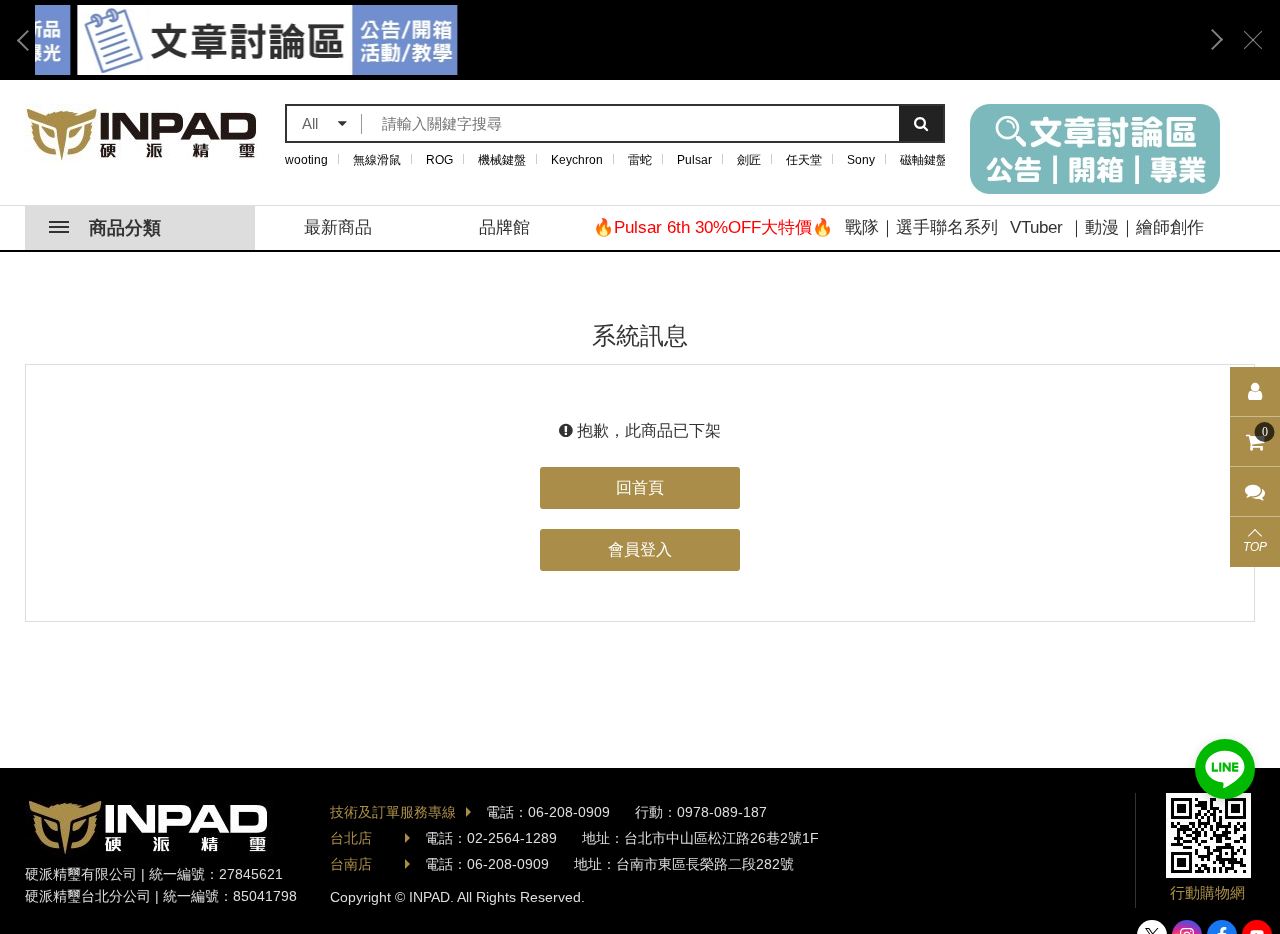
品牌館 (504, 227)
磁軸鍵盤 (924, 160)
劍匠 (749, 160)
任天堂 (804, 160)
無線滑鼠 (377, 160)
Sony (861, 160)
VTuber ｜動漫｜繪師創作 (1107, 227)
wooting (306, 160)
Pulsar (694, 160)
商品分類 (125, 228)
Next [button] (1210, 40)
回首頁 (640, 487)
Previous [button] (30, 40)
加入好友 (1225, 769)
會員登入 (640, 549)
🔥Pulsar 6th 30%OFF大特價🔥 (713, 227)
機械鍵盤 (502, 160)
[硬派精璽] (142, 134)
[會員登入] (1255, 392)
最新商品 (338, 227)
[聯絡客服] (1255, 492)
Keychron (577, 160)
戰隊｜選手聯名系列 (921, 227)
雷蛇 (640, 160)
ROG (439, 160)
